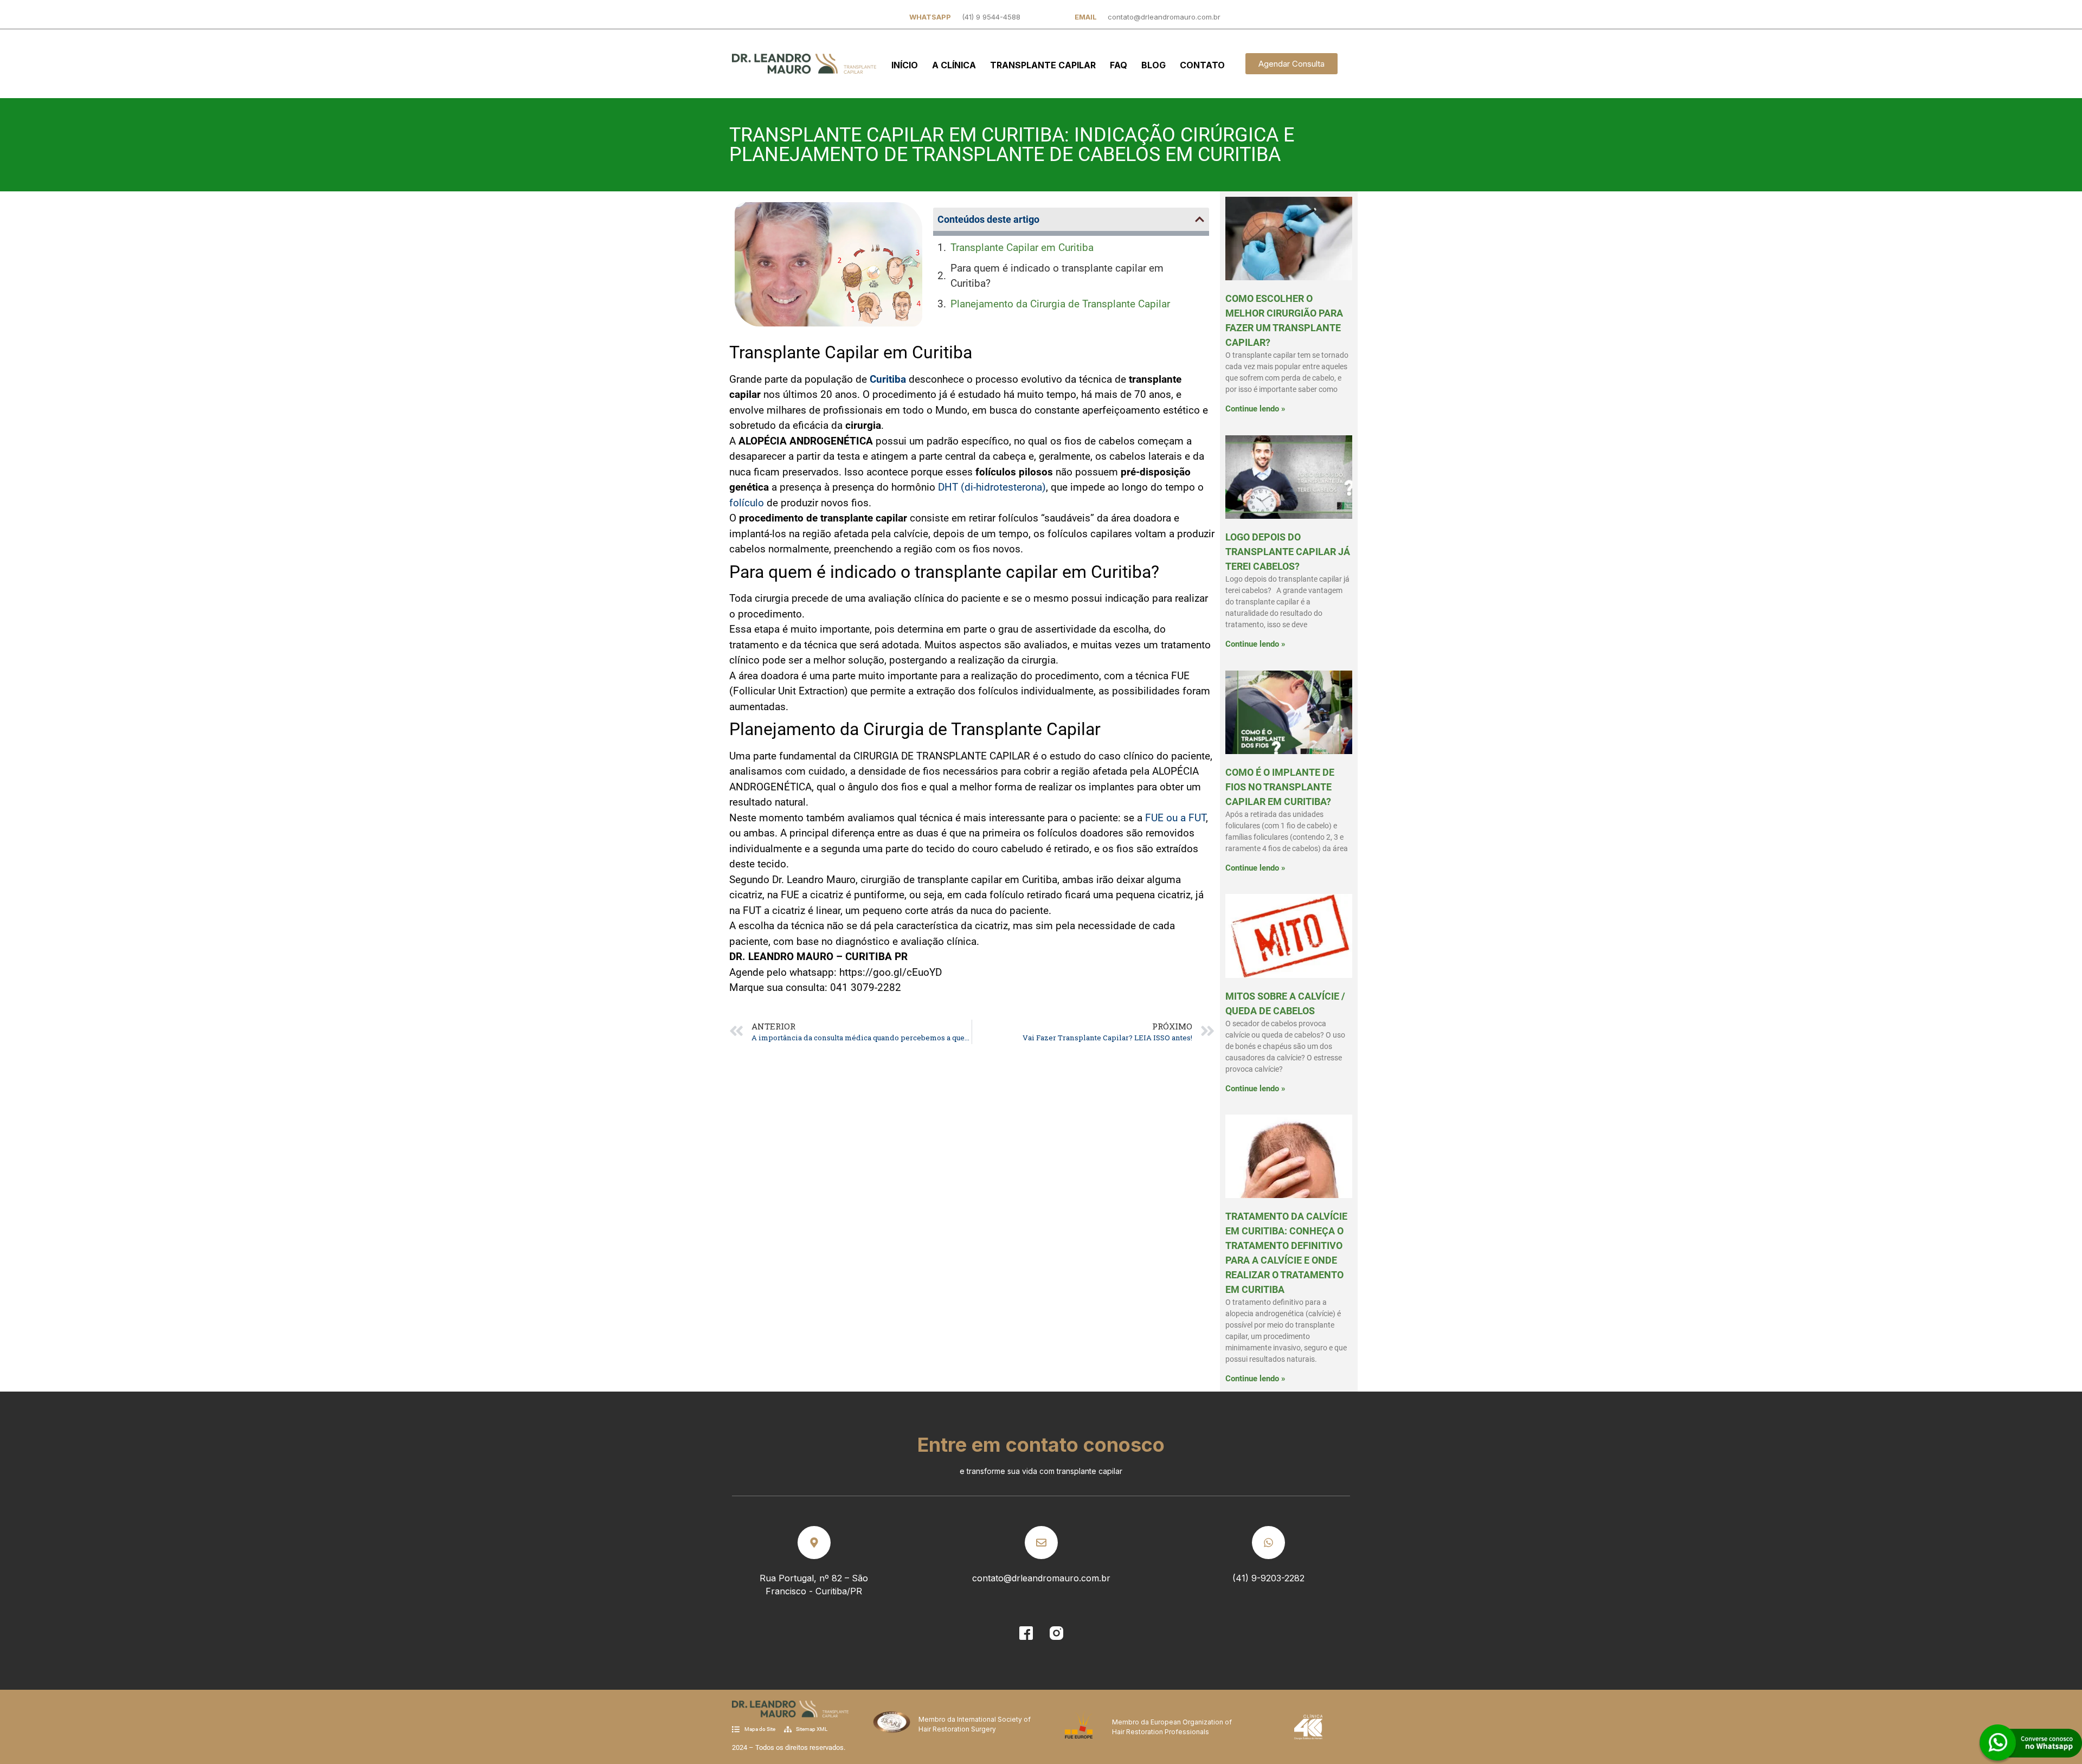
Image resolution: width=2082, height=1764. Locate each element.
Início (905, 65)
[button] (1200, 219)
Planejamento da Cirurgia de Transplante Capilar (1060, 304)
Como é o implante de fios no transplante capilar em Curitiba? (1280, 787)
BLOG (1154, 65)
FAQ (1119, 65)
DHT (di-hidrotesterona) (992, 487)
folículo (747, 503)
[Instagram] (1056, 1633)
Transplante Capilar (1043, 65)
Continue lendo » (1255, 409)
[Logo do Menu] (804, 64)
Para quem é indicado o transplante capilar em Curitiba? (1057, 276)
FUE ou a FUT (1175, 818)
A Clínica (954, 65)
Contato (1202, 65)
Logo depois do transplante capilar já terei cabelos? (1288, 552)
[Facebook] (1026, 1633)
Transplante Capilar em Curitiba (1022, 247)
